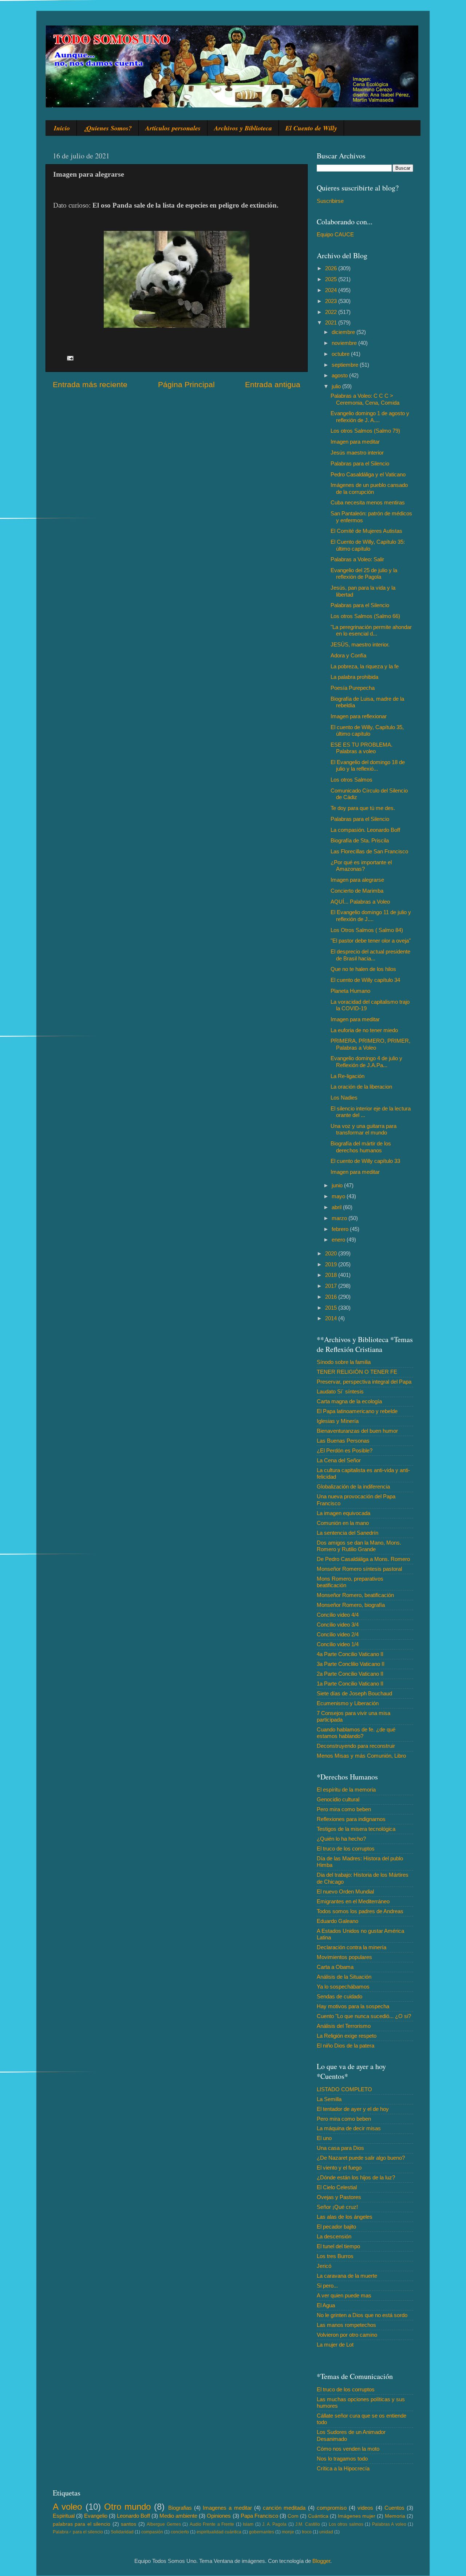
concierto (180, 2532)
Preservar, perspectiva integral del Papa (364, 1382)
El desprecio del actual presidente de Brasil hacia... (370, 955)
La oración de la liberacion (361, 1087)
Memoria (395, 2516)
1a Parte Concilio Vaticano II (350, 1684)
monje (288, 2532)
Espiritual (64, 2516)
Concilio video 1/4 (338, 1644)
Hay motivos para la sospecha (353, 2006)
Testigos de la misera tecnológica (356, 1829)
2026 (332, 268)
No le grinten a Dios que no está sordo (362, 2315)
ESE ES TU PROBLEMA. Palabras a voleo (362, 748)
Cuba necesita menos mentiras (368, 502)
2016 (332, 1297)
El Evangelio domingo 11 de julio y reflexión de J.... (371, 915)
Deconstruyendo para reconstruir (356, 1746)
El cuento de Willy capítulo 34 (365, 980)
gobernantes (262, 2532)
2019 (332, 1264)
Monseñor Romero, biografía (351, 1605)
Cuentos (394, 2508)
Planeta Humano (350, 991)
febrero (341, 1229)
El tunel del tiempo (338, 2246)
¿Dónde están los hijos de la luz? (356, 2177)
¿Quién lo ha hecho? (341, 1839)
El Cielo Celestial (337, 2187)
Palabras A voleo (389, 2524)
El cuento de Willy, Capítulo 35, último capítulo (367, 730)
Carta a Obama (335, 1967)
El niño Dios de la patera (345, 2046)
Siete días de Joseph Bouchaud (354, 1693)
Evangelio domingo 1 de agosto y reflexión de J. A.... (370, 416)
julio (337, 386)
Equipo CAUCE (335, 234)
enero (339, 1240)
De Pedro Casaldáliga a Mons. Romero (363, 1559)
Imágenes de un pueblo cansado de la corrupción (369, 488)
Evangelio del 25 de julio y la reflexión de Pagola (364, 573)
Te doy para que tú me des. (363, 808)
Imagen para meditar (355, 442)
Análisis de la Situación (344, 1977)
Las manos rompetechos (346, 2325)
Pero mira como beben (344, 1809)
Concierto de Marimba (357, 891)
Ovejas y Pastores (339, 2197)
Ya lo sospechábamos (343, 1987)
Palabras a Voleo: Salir (357, 559)
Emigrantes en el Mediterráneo (353, 1901)
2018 (332, 1275)
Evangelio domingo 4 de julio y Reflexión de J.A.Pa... (366, 1061)
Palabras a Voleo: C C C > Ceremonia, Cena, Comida (365, 399)
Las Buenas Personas (343, 1441)
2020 (332, 1253)
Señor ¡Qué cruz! (337, 2207)
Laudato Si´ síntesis (340, 1391)
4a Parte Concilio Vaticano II (350, 1654)
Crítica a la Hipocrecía (343, 2468)
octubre (341, 354)
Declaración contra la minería (352, 1947)
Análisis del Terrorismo (344, 2026)
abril (337, 1207)
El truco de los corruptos (346, 1849)
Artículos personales (173, 128)
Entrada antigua (273, 385)
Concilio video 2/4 (338, 1634)
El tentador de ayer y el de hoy (353, 2109)
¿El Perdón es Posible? (345, 1450)
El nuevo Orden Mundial (345, 1891)
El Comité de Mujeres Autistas (366, 531)
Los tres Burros (335, 2256)
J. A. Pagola (274, 2524)
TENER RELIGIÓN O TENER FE (357, 1372)
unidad (326, 2532)
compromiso (332, 2508)
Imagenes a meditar (227, 2508)
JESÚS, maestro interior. (360, 644)
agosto (340, 375)
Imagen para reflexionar (359, 716)
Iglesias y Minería (338, 1421)
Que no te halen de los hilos (363, 969)
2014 (332, 1318)
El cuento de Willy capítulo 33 (365, 1161)
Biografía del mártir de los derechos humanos (361, 1147)
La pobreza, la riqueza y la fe (365, 666)
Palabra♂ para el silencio (78, 2532)
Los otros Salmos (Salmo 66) (365, 616)
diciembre (344, 332)
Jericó (324, 2266)
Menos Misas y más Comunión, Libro (361, 1756)
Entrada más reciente (90, 385)
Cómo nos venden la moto (348, 2449)
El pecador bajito (336, 2227)
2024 (332, 290)
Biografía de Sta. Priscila (360, 840)
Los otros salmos (346, 2524)
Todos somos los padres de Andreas (360, 1911)
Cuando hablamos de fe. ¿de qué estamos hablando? (356, 1733)
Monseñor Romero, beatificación (355, 1595)
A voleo (67, 2507)
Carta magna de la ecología (349, 1401)
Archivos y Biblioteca (243, 128)
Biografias (180, 2508)
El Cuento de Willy (311, 128)
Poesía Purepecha (353, 688)
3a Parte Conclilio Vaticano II (351, 1664)
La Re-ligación (347, 1076)
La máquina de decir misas (349, 2128)
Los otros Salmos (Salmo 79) (365, 431)
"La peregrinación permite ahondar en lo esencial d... (371, 630)
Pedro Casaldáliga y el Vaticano (368, 474)
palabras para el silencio (82, 2524)
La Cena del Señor (339, 1460)
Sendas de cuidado (339, 1996)
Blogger (321, 2561)
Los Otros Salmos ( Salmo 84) (367, 930)
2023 (332, 301)
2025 (332, 279)
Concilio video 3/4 (338, 1625)
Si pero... (327, 2286)
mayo (339, 1196)
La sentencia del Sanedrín (347, 1533)
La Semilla (329, 2099)
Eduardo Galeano (337, 1921)
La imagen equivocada (343, 1513)
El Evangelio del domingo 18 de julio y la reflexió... (368, 765)
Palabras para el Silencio (360, 463)
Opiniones (219, 2516)
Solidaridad (122, 2532)
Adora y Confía (348, 655)
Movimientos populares (344, 1957)
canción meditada (284, 2508)
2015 (332, 1308)
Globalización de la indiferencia (353, 1486)
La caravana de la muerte (347, 2276)
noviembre (345, 343)
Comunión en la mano (343, 1523)
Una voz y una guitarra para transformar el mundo (364, 1129)
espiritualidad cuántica (219, 2532)
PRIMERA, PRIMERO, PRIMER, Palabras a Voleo (370, 1044)
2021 (332, 323)
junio (338, 1185)
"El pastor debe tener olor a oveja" (371, 941)
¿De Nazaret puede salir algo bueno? (361, 2158)
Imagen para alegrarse (357, 880)
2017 (332, 1286)
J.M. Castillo (307, 2524)
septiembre (346, 365)
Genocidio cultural (338, 1799)
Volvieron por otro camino (347, 2335)
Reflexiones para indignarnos (351, 1819)
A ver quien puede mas (344, 2295)
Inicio (62, 128)
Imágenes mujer (357, 2516)
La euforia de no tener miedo (364, 1030)
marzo (340, 1218)
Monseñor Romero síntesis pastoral (359, 1569)
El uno (324, 2138)
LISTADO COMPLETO (344, 2089)
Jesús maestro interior (357, 453)
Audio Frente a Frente (212, 2524)
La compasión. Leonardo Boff (365, 830)
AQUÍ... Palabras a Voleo (360, 902)
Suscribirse (330, 201)
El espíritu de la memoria (346, 1790)
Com (293, 2516)
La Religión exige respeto (347, 2036)
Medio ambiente (178, 2516)
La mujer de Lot (335, 2345)
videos (365, 2508)
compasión (152, 2532)
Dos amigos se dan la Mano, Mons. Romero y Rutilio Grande (359, 1546)
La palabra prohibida (354, 677)
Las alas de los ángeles (345, 2217)
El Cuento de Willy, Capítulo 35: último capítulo (368, 545)
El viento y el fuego (339, 2168)
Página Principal (186, 385)
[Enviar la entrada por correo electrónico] (70, 357)
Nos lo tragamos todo (342, 2459)
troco (307, 2532)
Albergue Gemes (164, 2524)
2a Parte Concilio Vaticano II (350, 1674)
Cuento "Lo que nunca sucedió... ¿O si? (364, 2016)
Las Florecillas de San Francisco (369, 851)
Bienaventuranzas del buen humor (357, 1431)
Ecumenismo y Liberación (348, 1703)
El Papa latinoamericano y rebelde (357, 1411)
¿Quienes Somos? (108, 128)
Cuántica (318, 2516)
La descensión (334, 2236)
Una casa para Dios (340, 2148)
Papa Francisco (259, 2516)
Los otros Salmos (352, 780)
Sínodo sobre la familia (344, 1362)
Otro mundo (127, 2507)
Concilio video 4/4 (338, 1615)
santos (129, 2524)
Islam (248, 2524)
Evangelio (96, 2516)
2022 (332, 312)
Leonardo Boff (133, 2516)
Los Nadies (344, 1098)
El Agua (326, 2305)
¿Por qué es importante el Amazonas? (361, 866)
